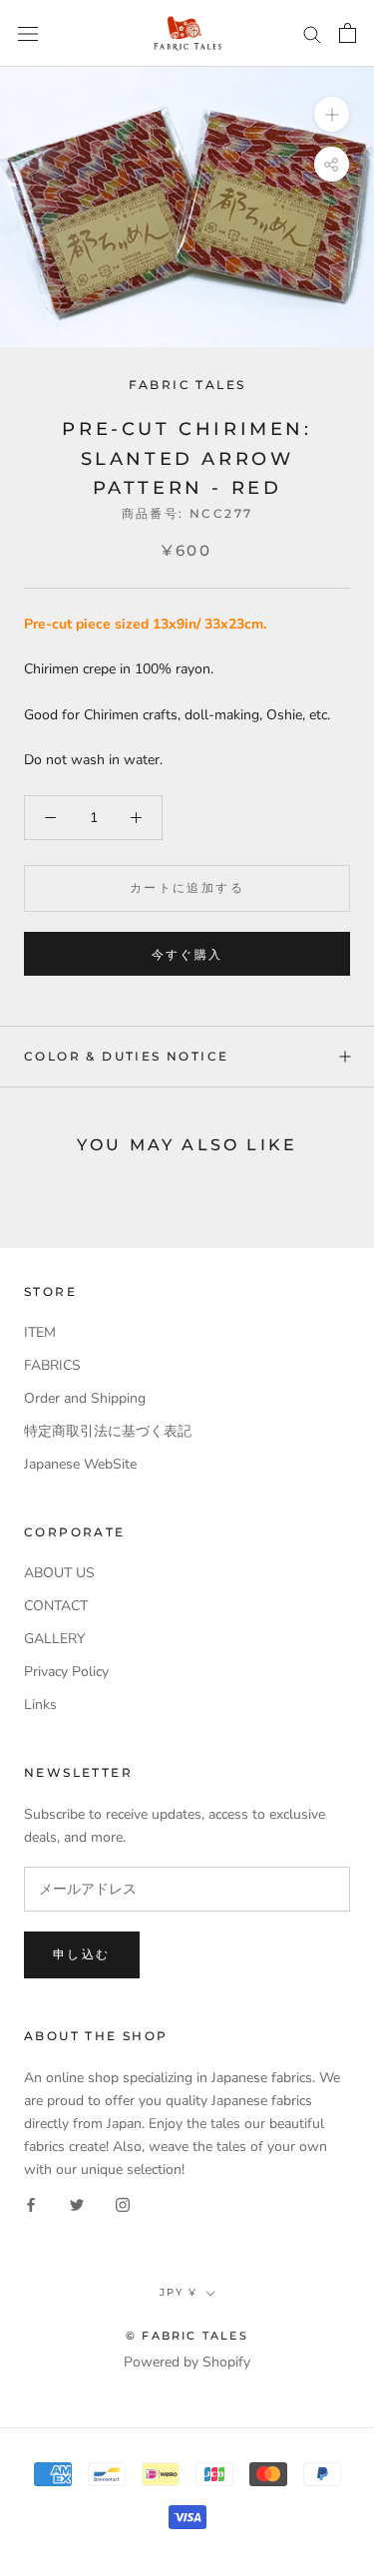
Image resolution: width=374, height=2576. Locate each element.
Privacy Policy (66, 1672)
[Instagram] (123, 2203)
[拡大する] (332, 114)
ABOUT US (59, 1573)
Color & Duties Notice (126, 1056)
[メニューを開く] (28, 33)
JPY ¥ (179, 2292)
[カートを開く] (348, 33)
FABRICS (52, 1365)
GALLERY (54, 1639)
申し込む (82, 1954)
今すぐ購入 (187, 954)
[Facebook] (31, 2203)
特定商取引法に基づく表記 (108, 1431)
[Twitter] (77, 2203)
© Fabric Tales (187, 2336)
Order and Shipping (85, 1398)
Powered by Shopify (187, 2362)
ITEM (40, 1332)
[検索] (312, 33)
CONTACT (56, 1606)
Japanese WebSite (80, 1464)
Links (40, 1705)
